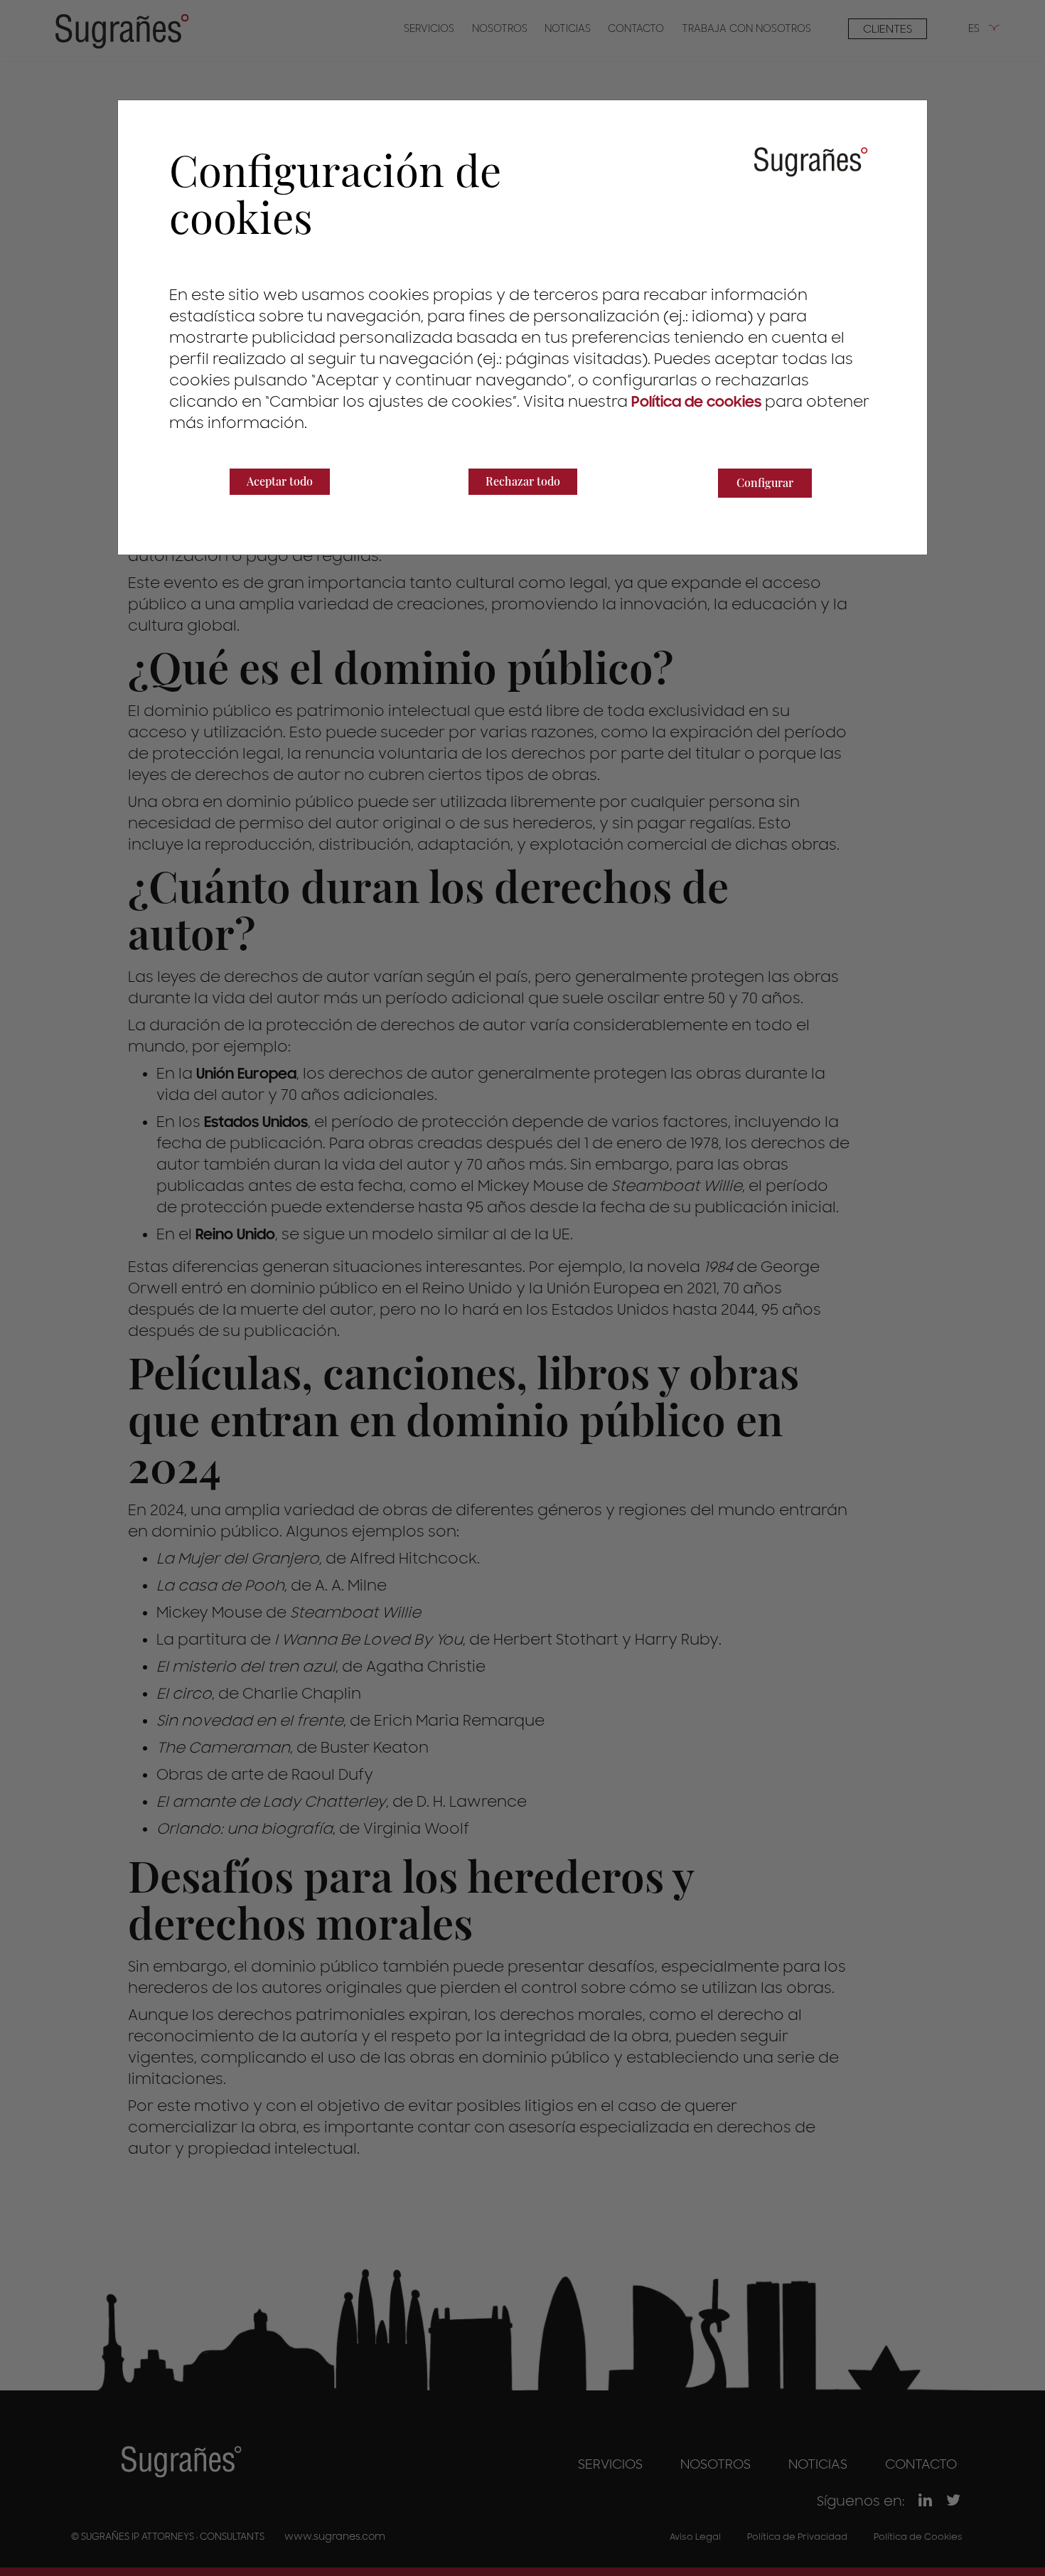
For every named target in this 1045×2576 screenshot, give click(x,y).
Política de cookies (696, 402)
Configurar (765, 482)
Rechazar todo (523, 481)
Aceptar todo (280, 481)
